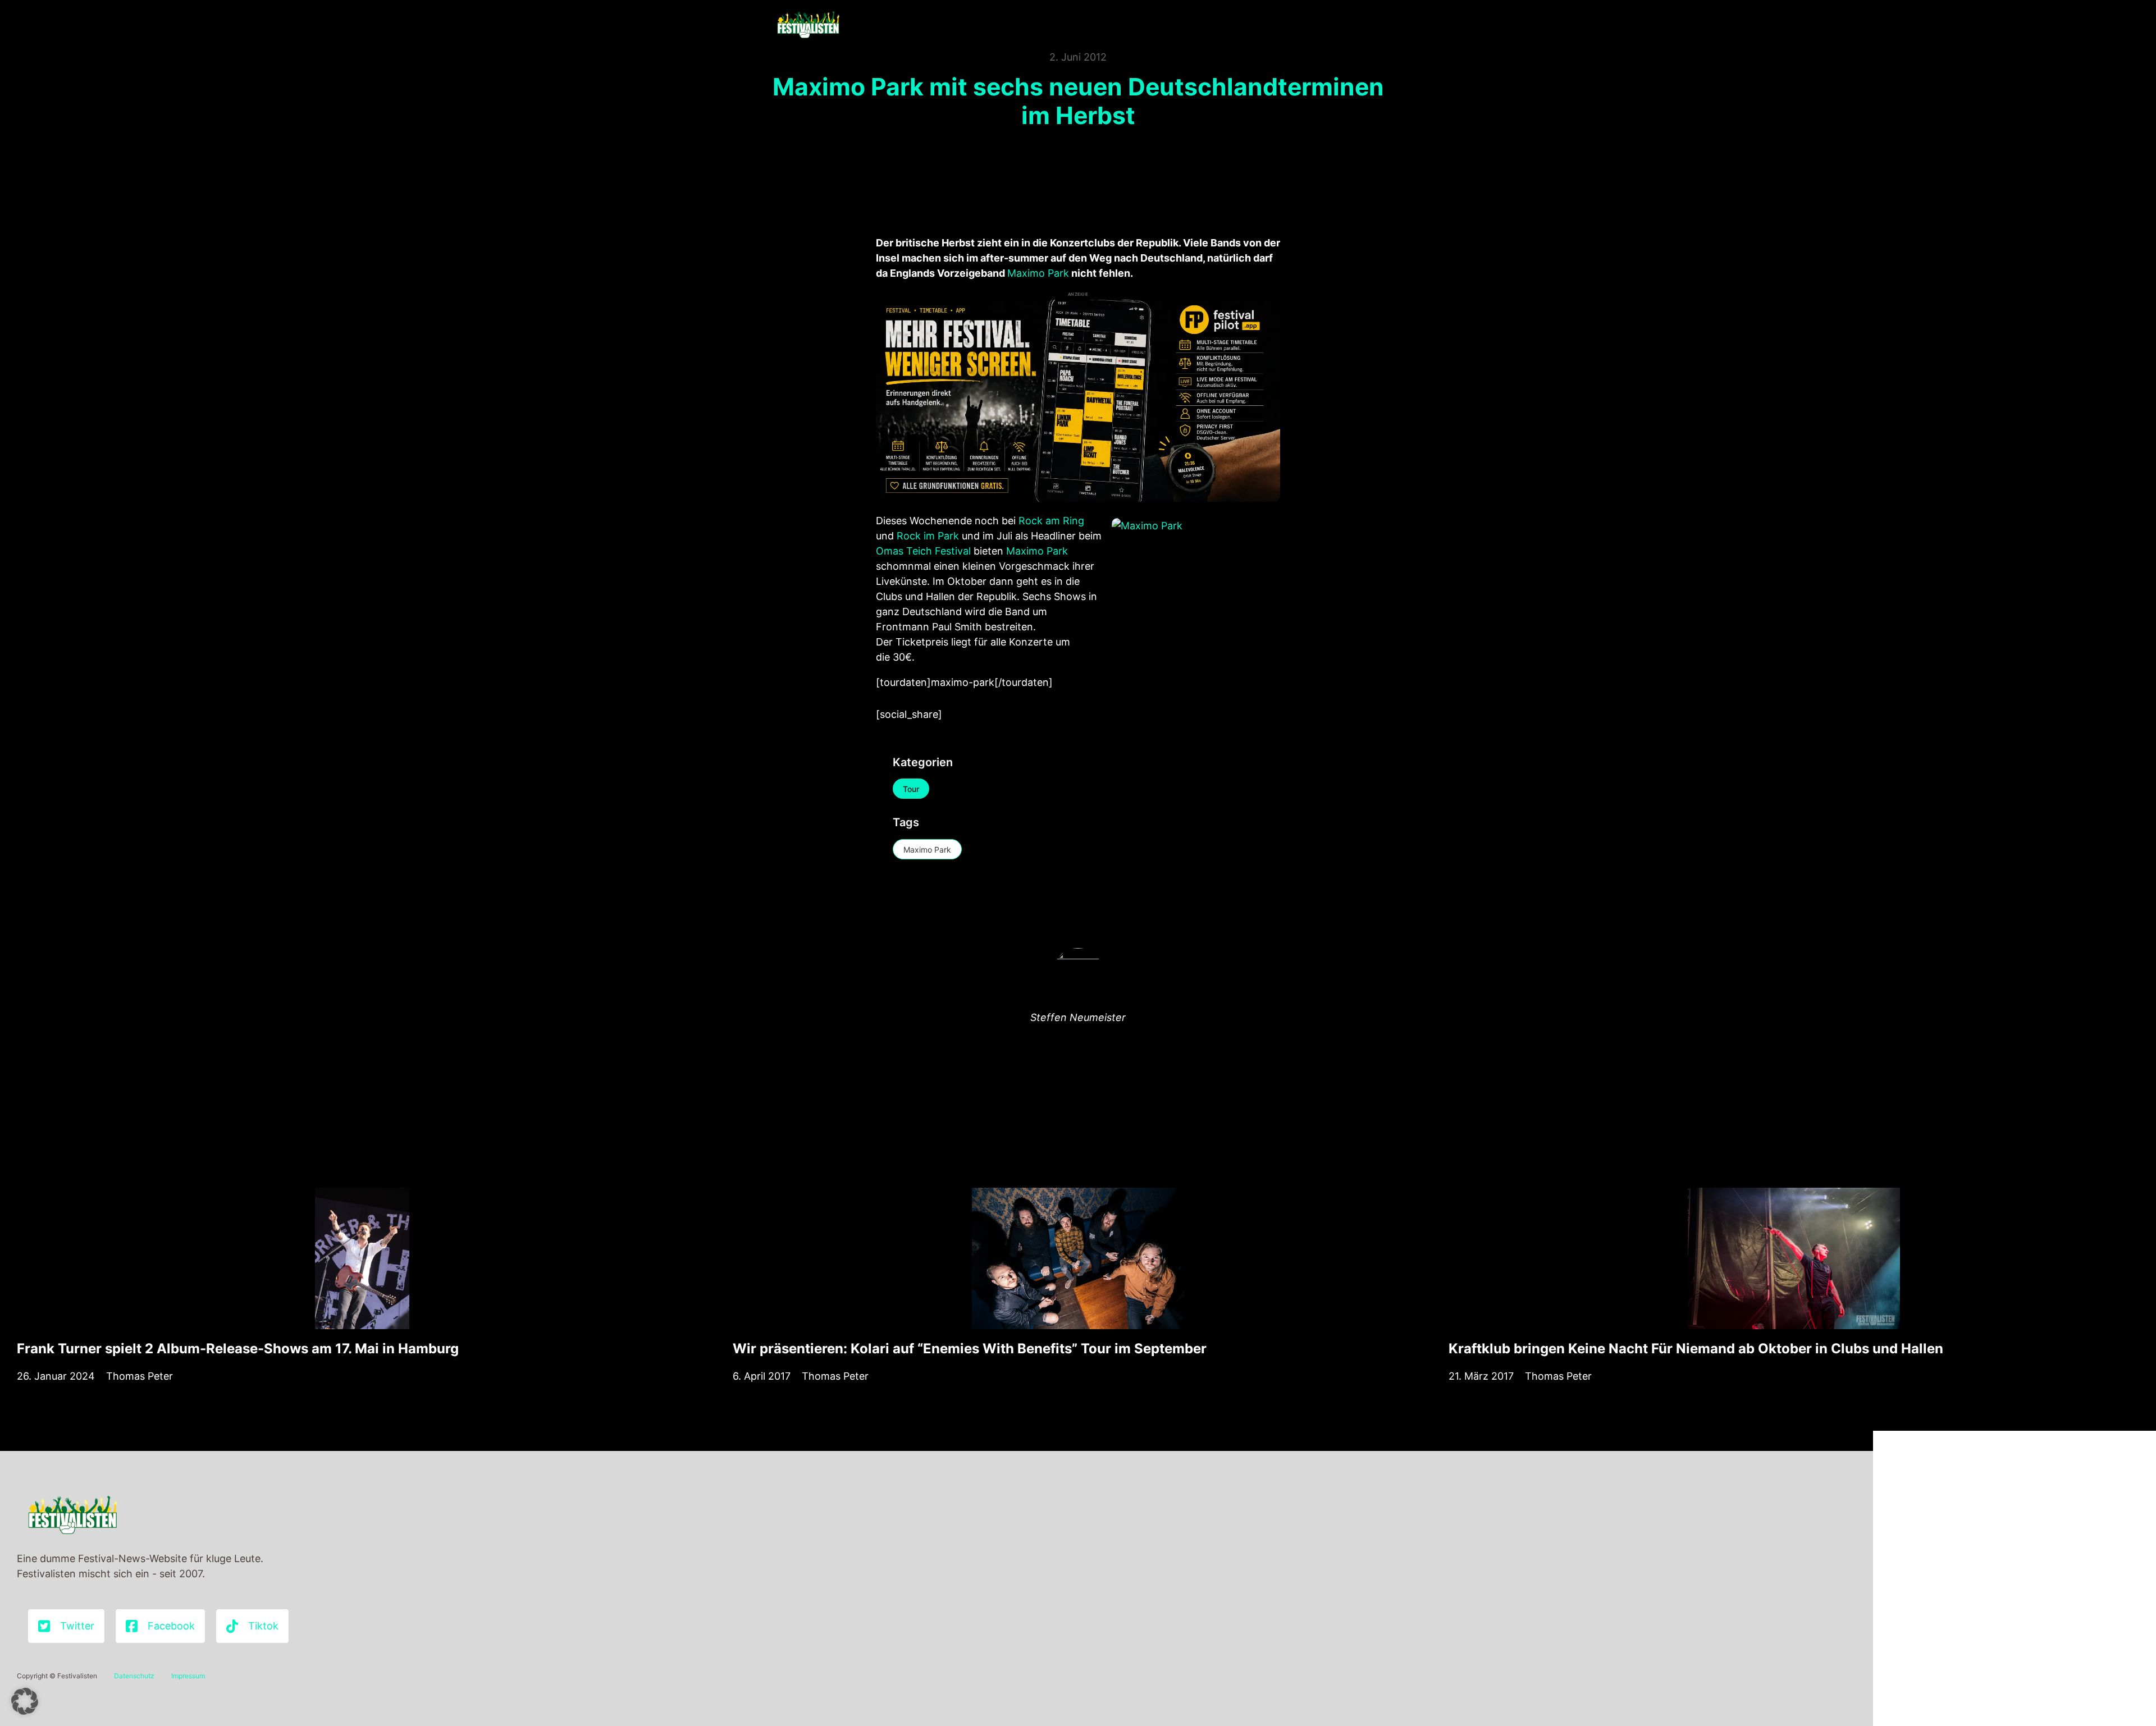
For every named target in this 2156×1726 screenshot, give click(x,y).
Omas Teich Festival (923, 551)
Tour (911, 789)
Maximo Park (1038, 273)
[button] (25, 1701)
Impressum (188, 1676)
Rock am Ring (1051, 521)
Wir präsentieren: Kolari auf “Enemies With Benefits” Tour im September (970, 1349)
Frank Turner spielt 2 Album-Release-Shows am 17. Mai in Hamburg (238, 1349)
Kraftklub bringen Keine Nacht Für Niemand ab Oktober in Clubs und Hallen (1696, 1349)
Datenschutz (134, 1676)
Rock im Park (928, 536)
